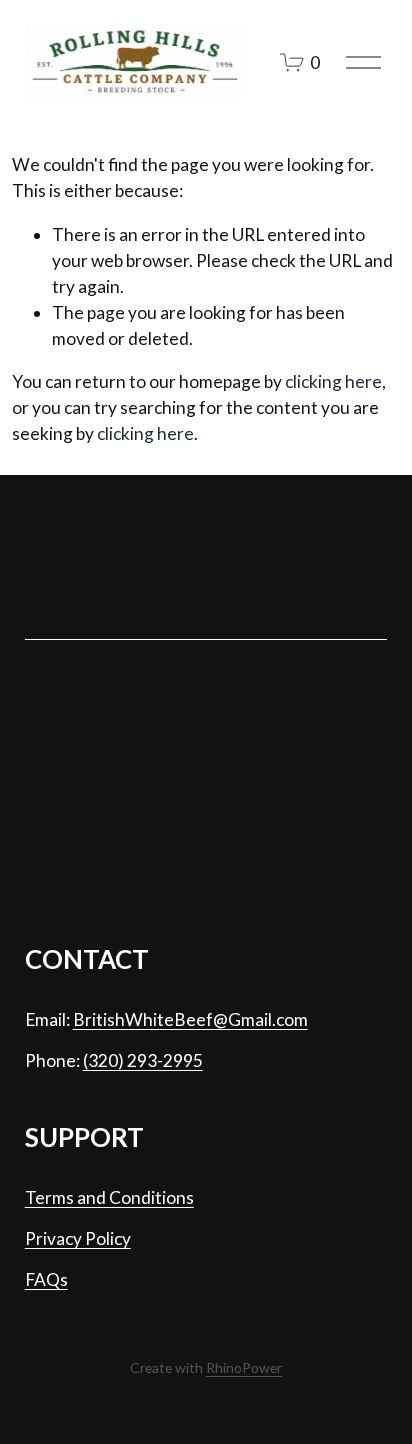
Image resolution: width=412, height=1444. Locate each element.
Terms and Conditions (109, 1197)
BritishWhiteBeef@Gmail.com (190, 1019)
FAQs (46, 1279)
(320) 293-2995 (143, 1060)
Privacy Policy (78, 1238)
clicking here (333, 381)
